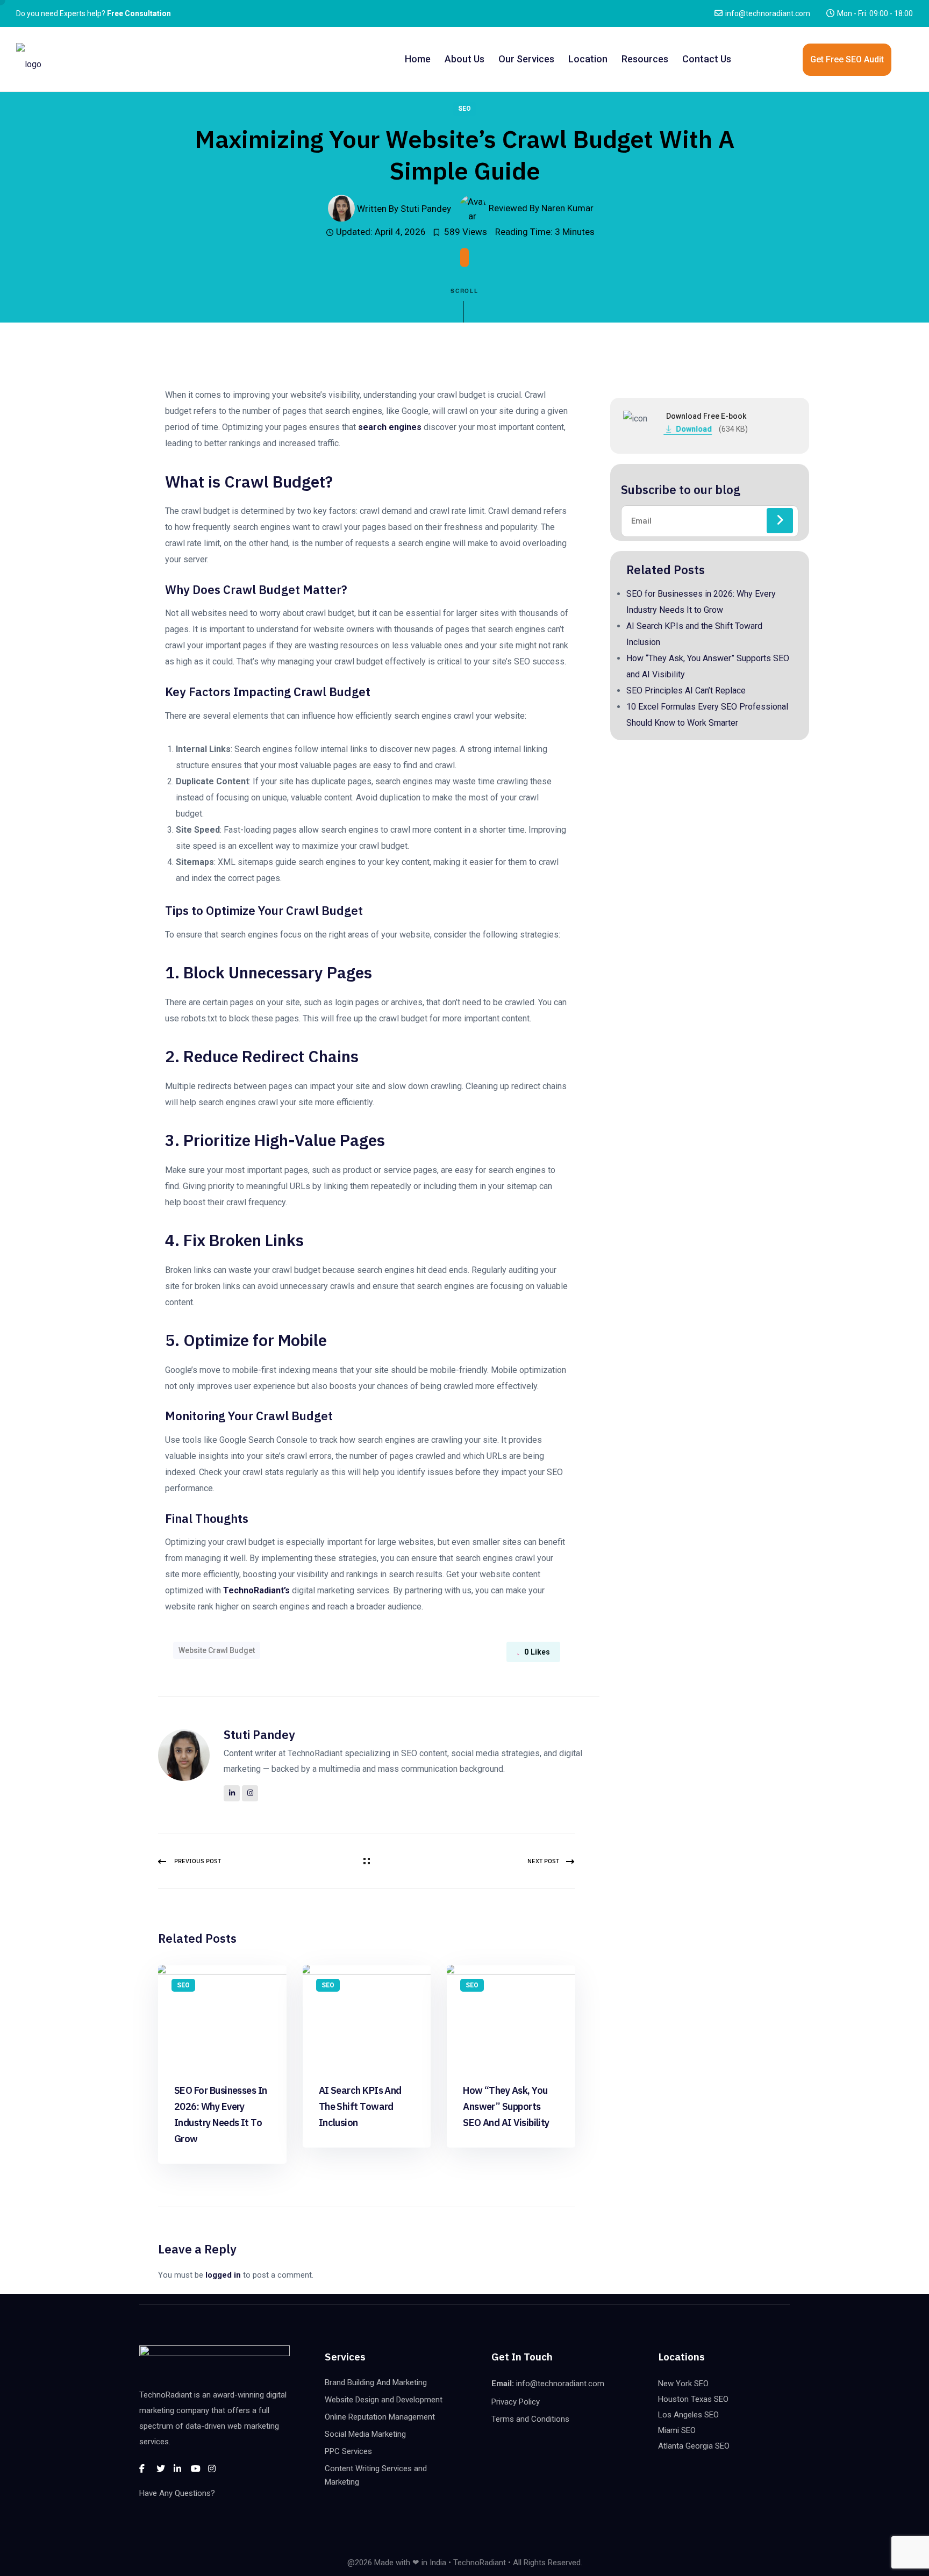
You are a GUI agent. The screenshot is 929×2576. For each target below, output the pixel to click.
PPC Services (348, 2451)
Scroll (465, 291)
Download (698, 429)
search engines (390, 427)
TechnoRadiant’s (256, 1590)
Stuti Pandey (259, 1734)
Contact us (707, 59)
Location (588, 59)
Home (418, 59)
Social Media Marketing (365, 2434)
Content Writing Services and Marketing (376, 2475)
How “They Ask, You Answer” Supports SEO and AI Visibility (506, 2106)
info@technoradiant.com (768, 13)
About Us (464, 59)
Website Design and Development (384, 2400)
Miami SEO (677, 2430)
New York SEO (683, 2384)
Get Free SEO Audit (847, 59)
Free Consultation (139, 13)
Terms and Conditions (530, 2419)
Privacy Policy (516, 2402)
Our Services (526, 59)
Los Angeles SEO (688, 2415)
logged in (223, 2275)
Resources (645, 59)
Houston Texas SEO (693, 2399)
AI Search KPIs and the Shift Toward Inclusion (360, 2106)
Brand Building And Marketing (376, 2382)
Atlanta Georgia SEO (694, 2446)
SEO (464, 109)
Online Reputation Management (380, 2417)
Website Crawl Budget (217, 1650)
